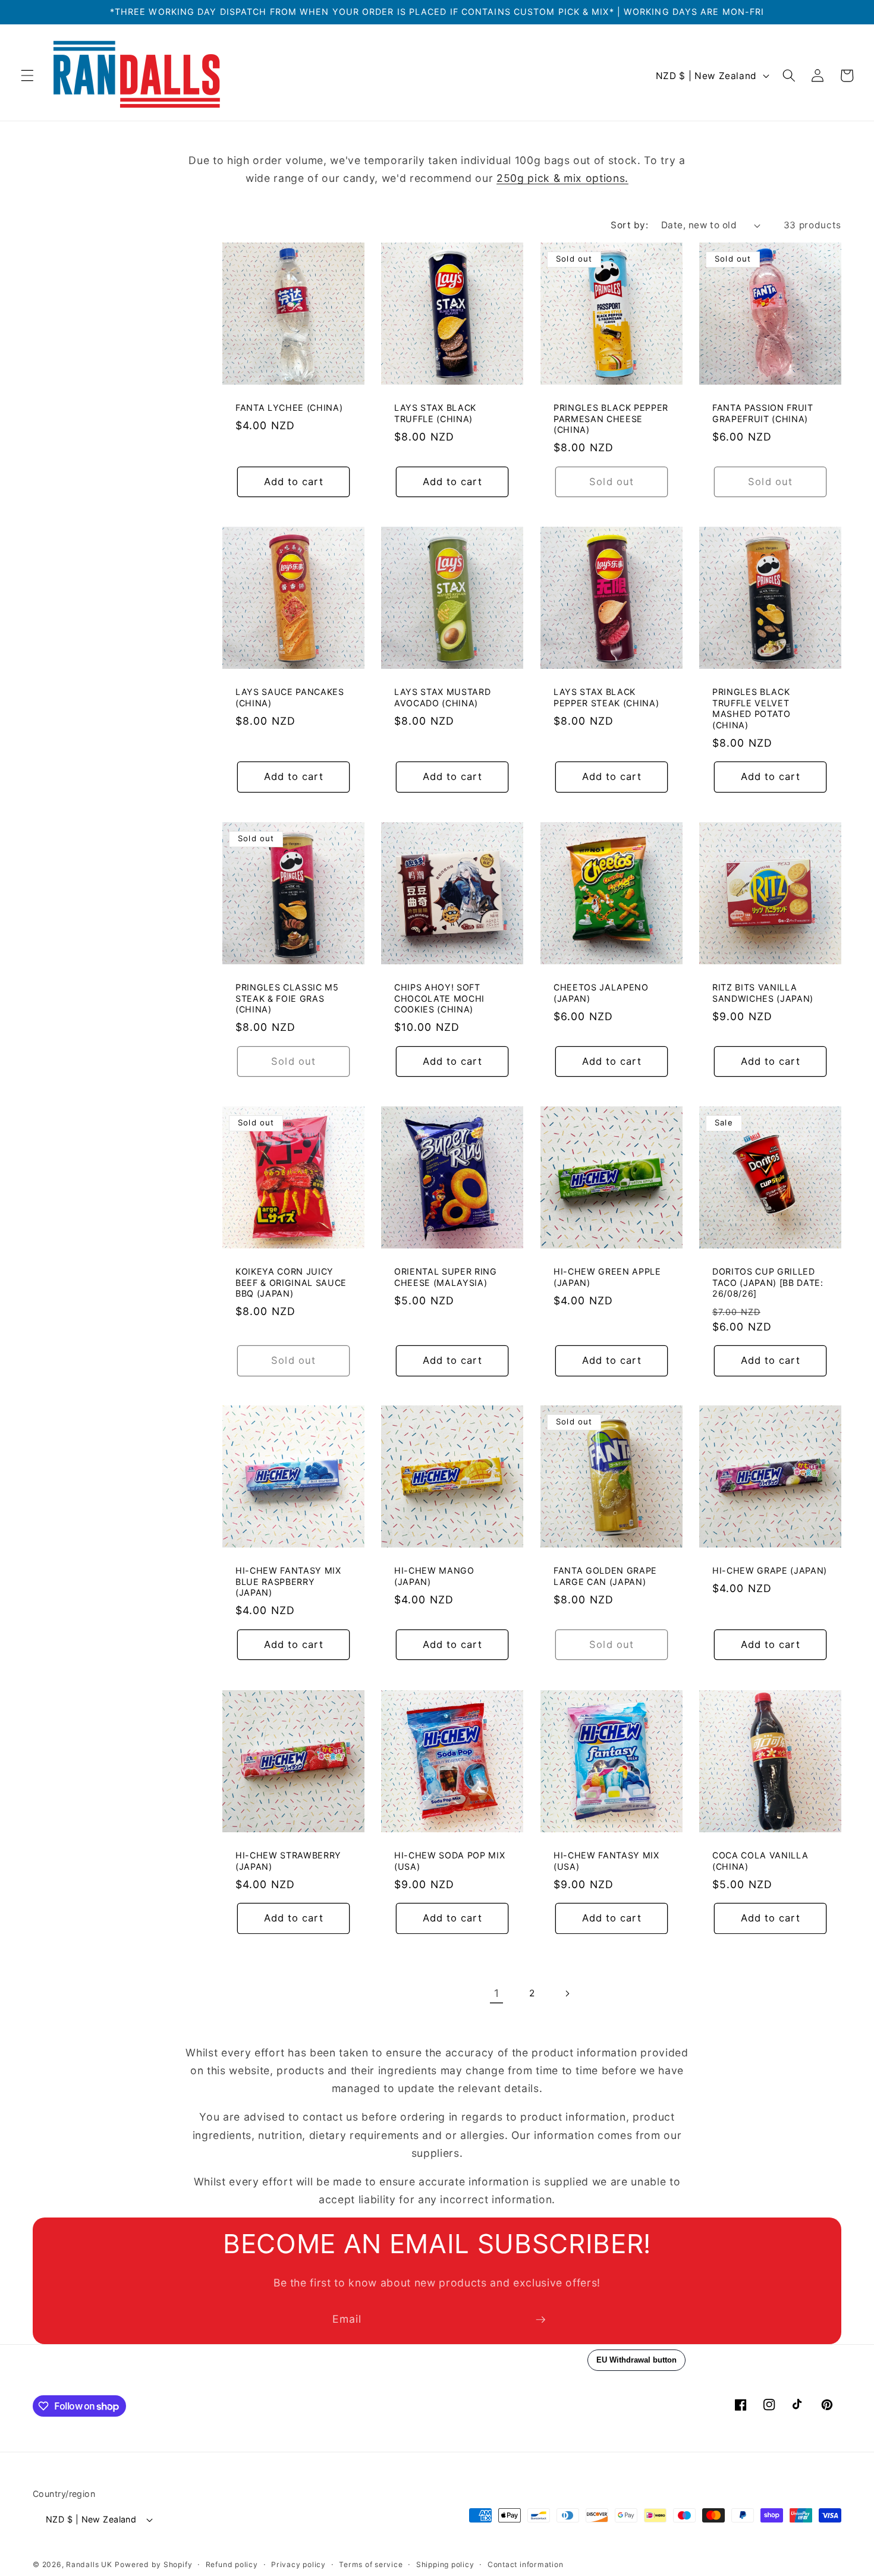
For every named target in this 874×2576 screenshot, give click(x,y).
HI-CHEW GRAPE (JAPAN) (770, 1570)
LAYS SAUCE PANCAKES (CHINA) (290, 697)
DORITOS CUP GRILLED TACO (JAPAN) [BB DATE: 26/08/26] (768, 1282)
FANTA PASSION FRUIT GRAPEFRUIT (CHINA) (763, 413)
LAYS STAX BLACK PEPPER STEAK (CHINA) (606, 697)
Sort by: (629, 225)
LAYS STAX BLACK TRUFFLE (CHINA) (435, 413)
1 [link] (497, 1993)
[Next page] (567, 1993)
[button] (27, 76)
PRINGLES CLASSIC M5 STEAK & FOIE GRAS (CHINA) (287, 998)
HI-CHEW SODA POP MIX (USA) (449, 1861)
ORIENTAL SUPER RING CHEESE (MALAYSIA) (446, 1277)
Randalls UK (89, 2564)
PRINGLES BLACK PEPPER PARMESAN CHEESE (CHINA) (611, 419)
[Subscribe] (540, 2320)
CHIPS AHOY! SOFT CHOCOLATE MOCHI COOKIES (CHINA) (439, 998)
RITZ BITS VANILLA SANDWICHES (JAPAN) (763, 993)
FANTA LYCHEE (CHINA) (289, 408)
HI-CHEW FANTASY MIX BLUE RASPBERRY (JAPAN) (288, 1581)
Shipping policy (445, 2564)
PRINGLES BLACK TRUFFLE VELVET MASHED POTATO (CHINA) (752, 708)
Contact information (526, 2564)
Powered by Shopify (153, 2564)
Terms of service (371, 2564)
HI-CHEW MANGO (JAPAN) (434, 1576)
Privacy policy (298, 2564)
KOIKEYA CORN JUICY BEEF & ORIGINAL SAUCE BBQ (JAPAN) (291, 1282)
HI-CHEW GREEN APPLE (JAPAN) (607, 1277)
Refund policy (232, 2564)
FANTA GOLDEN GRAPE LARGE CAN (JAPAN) (605, 1576)
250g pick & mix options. (562, 178)
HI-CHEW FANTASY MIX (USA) (606, 1861)
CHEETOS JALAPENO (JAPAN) (601, 993)
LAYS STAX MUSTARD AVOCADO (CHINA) (442, 697)
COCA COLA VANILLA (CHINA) (760, 1861)
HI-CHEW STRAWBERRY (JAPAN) (288, 1861)
